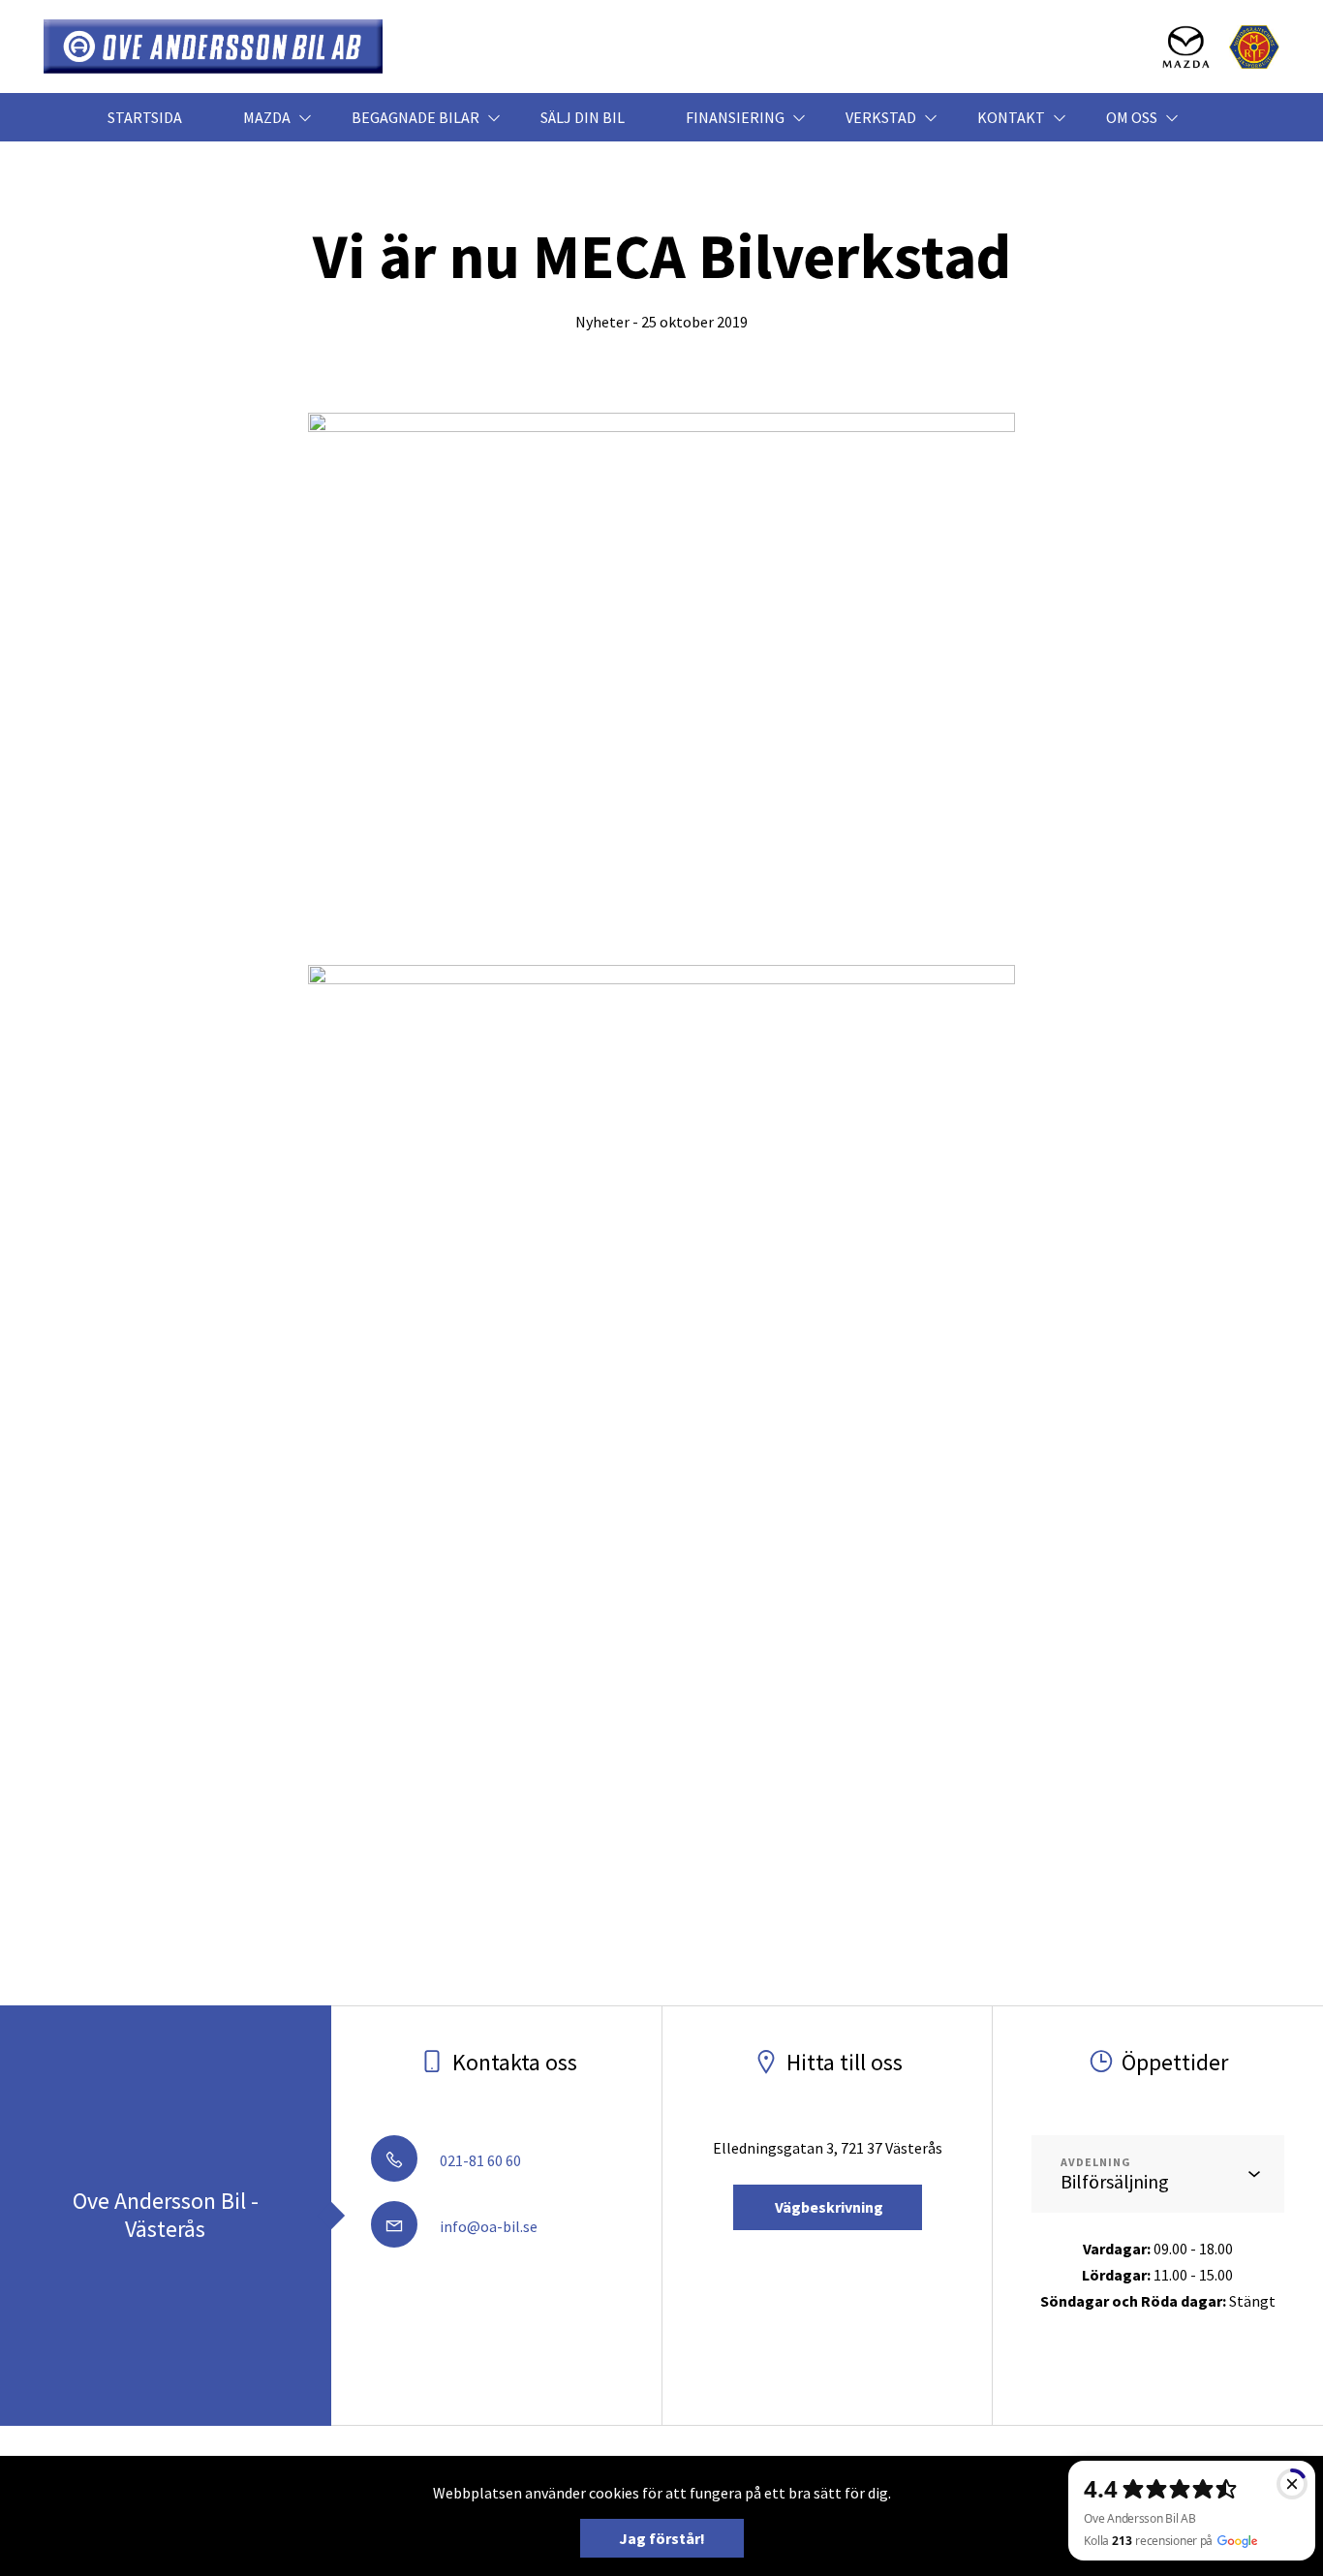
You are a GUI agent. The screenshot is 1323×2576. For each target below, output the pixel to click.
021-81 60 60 (479, 2160)
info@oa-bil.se (487, 2226)
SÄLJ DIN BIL (583, 117)
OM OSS (1132, 117)
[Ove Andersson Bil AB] (213, 47)
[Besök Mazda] (1186, 47)
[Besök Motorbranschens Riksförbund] (1254, 47)
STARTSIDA (145, 117)
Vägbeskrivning (828, 2207)
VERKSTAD (881, 117)
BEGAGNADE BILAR (415, 117)
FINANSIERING (735, 117)
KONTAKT (1011, 117)
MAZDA (267, 117)
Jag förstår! (662, 2538)
